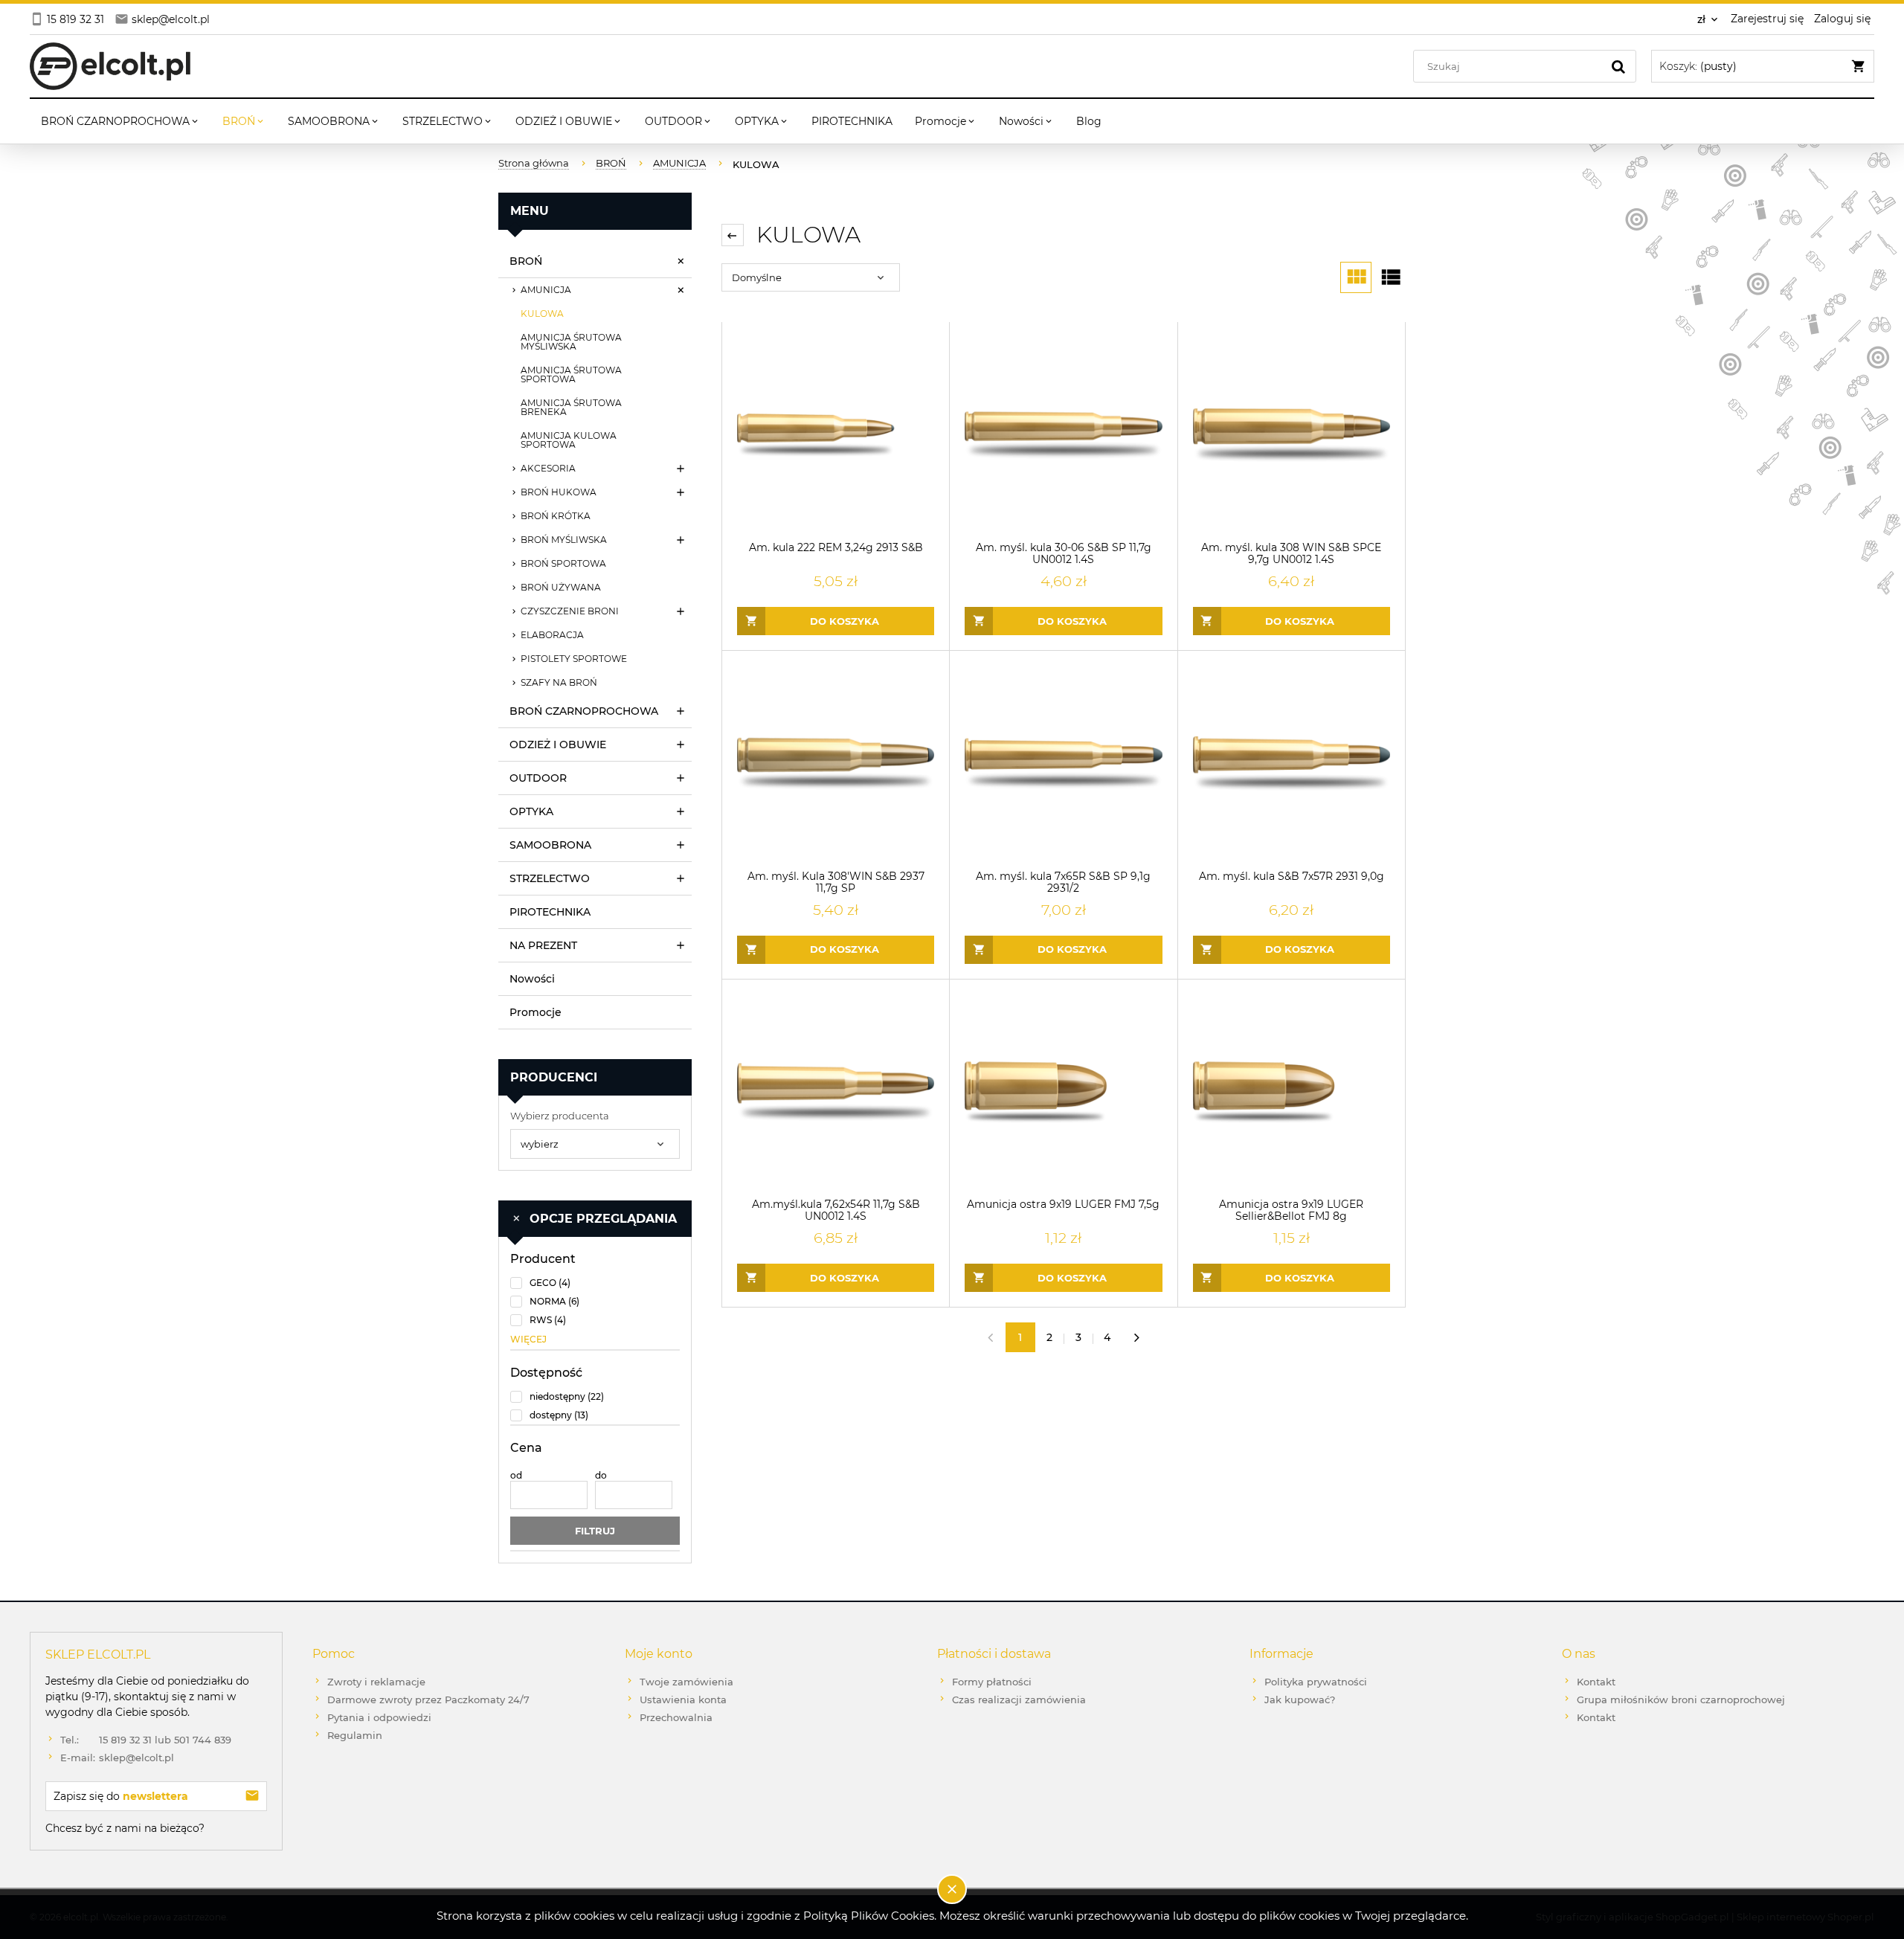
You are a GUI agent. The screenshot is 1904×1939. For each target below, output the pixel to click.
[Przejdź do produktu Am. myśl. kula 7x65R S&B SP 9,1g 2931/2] (1063, 763)
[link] (595, 1283)
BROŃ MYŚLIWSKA (564, 540)
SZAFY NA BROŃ (559, 682)
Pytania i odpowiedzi (379, 1717)
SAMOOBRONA (550, 845)
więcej (528, 1339)
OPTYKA (531, 811)
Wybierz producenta (560, 1116)
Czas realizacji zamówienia (1019, 1700)
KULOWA (542, 313)
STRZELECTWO (550, 878)
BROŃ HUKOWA (559, 492)
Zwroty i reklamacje (376, 1682)
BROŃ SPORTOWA (563, 563)
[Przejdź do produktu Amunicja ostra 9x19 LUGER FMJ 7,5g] (1063, 1092)
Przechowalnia (676, 1717)
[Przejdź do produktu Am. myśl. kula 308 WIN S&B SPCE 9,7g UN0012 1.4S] (1292, 435)
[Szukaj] (1618, 66)
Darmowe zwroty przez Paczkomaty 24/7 (428, 1700)
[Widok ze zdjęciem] (1356, 277)
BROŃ (526, 261)
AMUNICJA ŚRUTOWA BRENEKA (571, 407)
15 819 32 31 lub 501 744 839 (146, 1740)
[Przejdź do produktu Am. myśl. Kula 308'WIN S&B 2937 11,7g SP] (836, 763)
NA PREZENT (543, 945)
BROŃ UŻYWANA (561, 587)
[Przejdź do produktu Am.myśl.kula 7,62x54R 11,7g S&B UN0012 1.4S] (836, 1092)
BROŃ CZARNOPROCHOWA (584, 711)
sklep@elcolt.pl (117, 1758)
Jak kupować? (1300, 1700)
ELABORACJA (552, 635)
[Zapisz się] (252, 1796)
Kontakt (1596, 1682)
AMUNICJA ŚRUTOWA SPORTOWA (571, 374)
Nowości (532, 979)
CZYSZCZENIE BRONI (570, 611)
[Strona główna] (110, 66)
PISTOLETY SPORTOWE (574, 659)
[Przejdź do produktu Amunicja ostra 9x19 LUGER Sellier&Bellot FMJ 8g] (1292, 1092)
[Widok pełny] (1390, 277)
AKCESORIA (548, 468)
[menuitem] (120, 121)
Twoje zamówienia (686, 1682)
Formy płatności (992, 1682)
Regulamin (355, 1735)
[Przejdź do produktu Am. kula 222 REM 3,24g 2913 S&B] (836, 435)
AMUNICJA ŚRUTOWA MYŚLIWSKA (571, 342)
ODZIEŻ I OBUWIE (558, 745)
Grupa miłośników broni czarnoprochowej (1681, 1700)
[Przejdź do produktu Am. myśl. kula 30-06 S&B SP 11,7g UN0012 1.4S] (1063, 435)
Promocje (535, 1012)
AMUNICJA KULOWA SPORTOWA (569, 440)
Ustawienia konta (683, 1700)
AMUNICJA (546, 290)
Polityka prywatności (1316, 1682)
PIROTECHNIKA (550, 912)
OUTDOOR (538, 778)
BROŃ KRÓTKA (556, 516)
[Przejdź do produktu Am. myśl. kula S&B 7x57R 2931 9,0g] (1292, 763)
